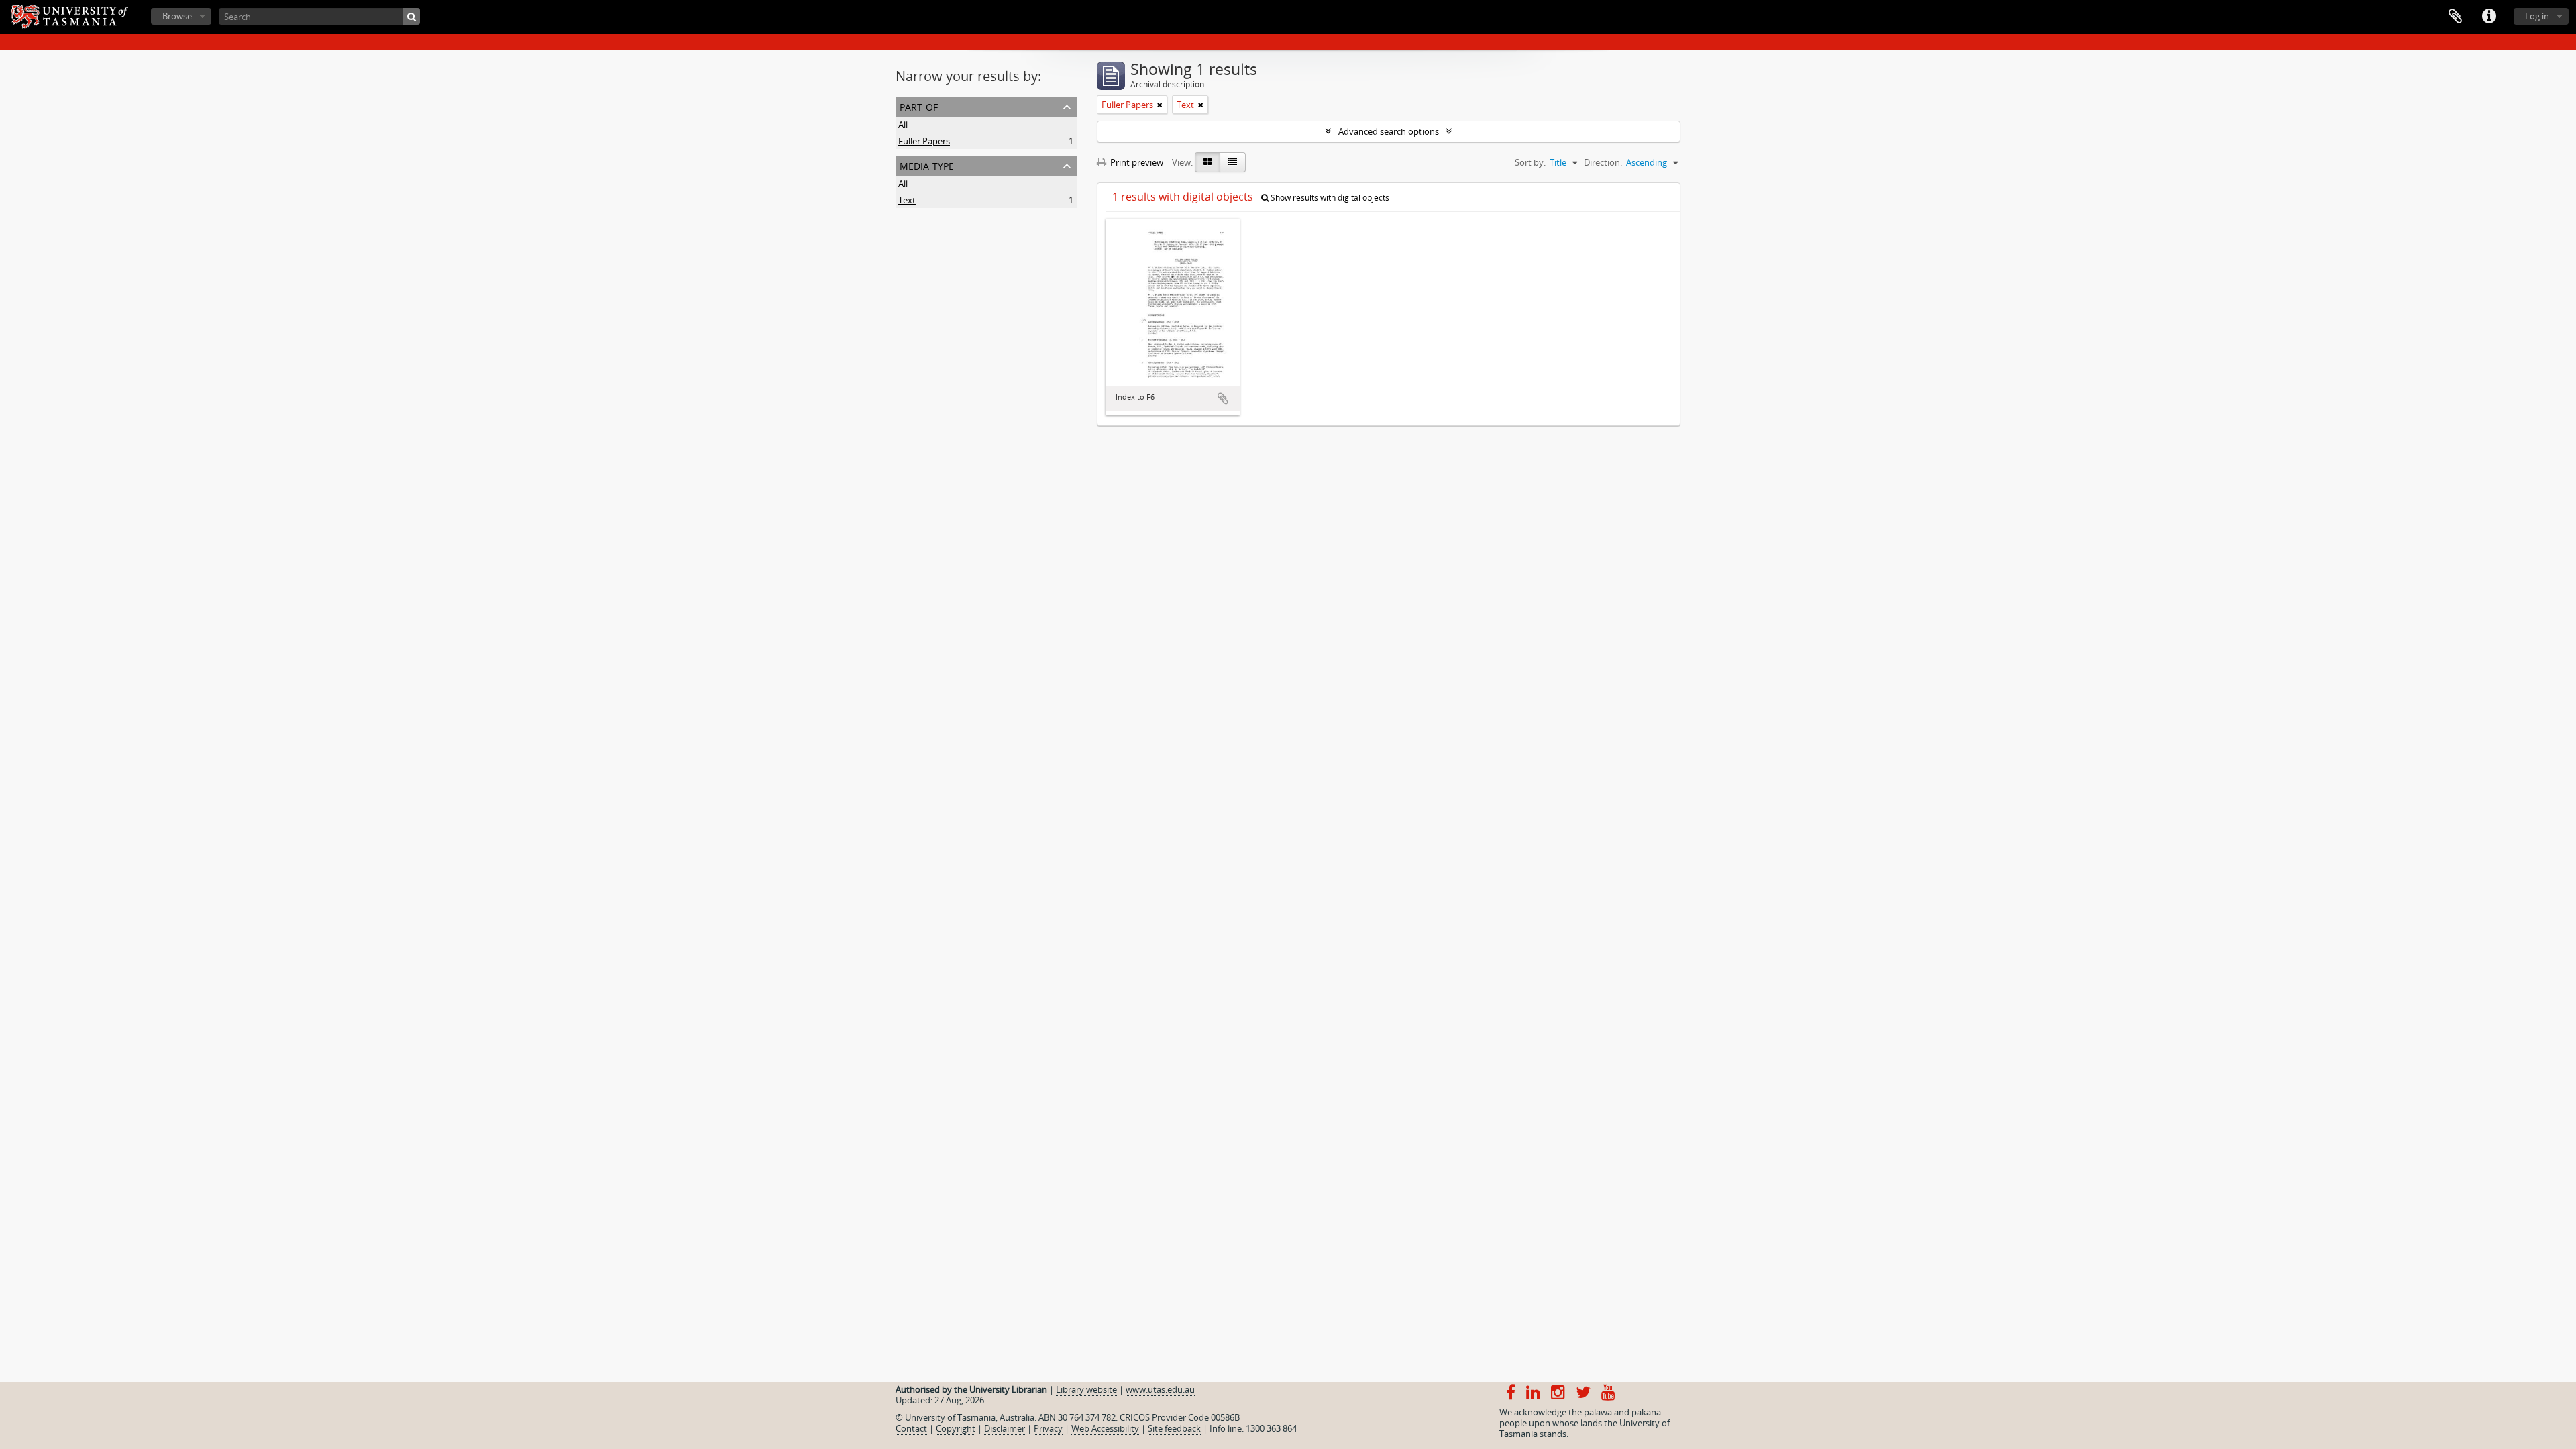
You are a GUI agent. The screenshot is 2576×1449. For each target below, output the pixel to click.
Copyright (956, 1428)
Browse (177, 16)
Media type (927, 165)
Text (907, 200)
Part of (919, 106)
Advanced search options (1389, 131)
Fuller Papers (924, 141)
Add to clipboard (1223, 398)
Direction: (1603, 162)
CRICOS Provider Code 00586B (1180, 1417)
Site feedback (1174, 1428)
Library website (1086, 1389)
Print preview (1136, 162)
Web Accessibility (1105, 1428)
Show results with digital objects (1329, 198)
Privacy (1048, 1428)
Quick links (2489, 17)
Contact (911, 1428)
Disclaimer (1005, 1428)
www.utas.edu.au (1160, 1389)
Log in (2537, 16)
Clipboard (2455, 17)
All (903, 125)
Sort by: (1530, 162)
